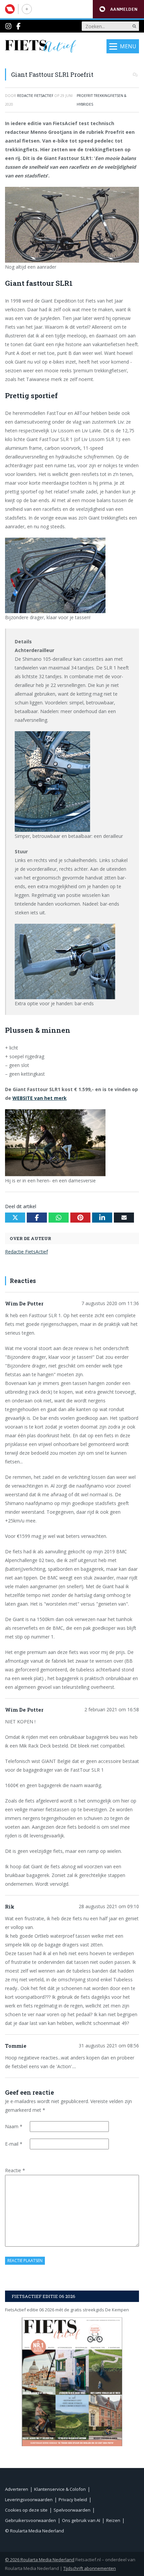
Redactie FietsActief (26, 1252)
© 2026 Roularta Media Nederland (40, 2560)
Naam (14, 2126)
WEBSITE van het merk (40, 1098)
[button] (118, 9)
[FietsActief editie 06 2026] (72, 2382)
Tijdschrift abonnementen (90, 2568)
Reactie (15, 2170)
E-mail (14, 2144)
